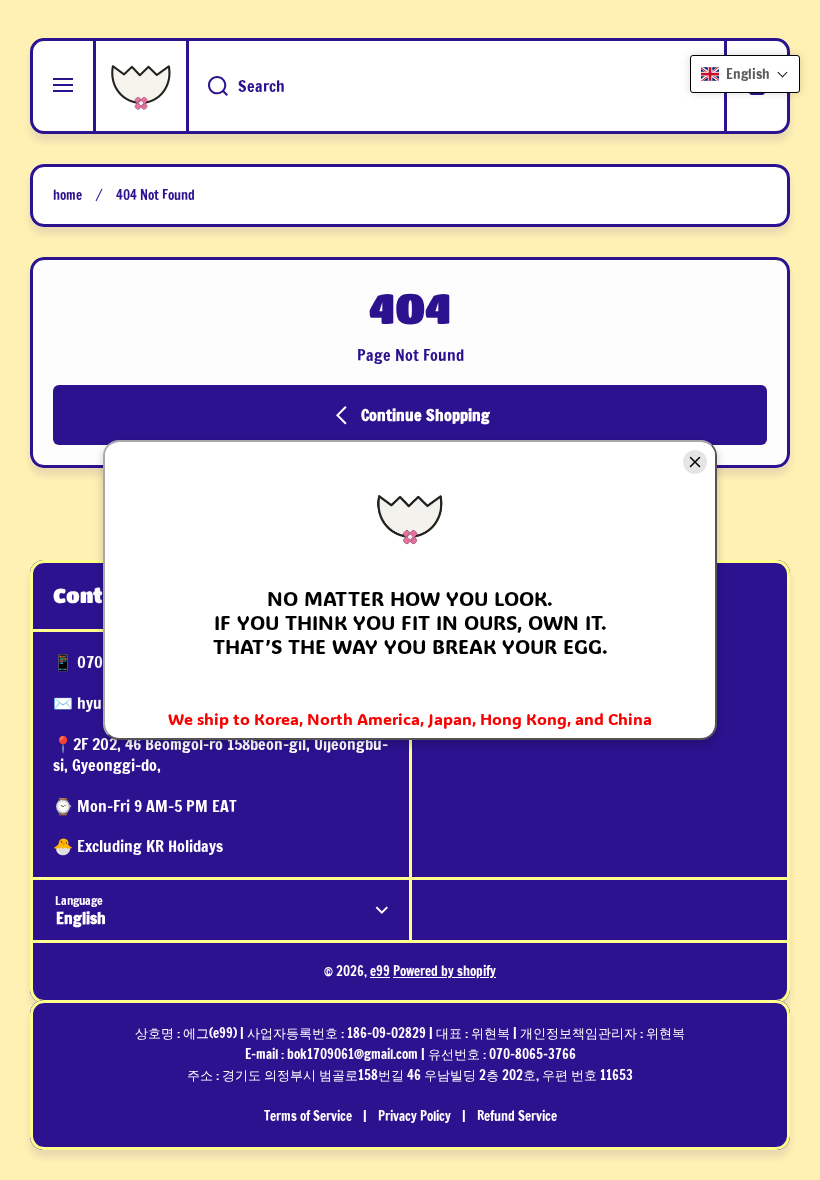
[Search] (207, 86)
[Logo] (141, 86)
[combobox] (456, 86)
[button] (745, 74)
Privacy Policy (414, 1116)
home (67, 195)
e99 (380, 971)
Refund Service (517, 1116)
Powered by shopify (444, 971)
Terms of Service (308, 1116)
